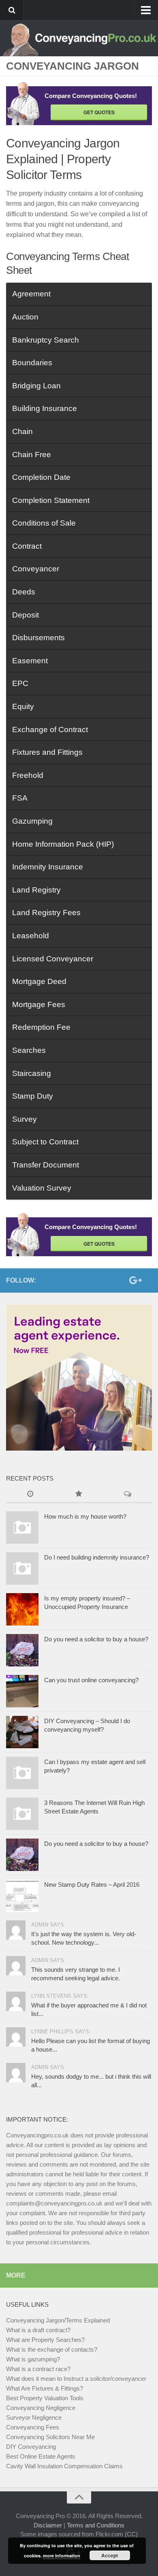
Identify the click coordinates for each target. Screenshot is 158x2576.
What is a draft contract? (38, 2330)
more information (62, 2556)
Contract (27, 546)
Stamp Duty (33, 1096)
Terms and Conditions (96, 2525)
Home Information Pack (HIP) (63, 844)
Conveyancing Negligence (41, 2408)
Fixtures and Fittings (47, 752)
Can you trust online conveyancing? (91, 1680)
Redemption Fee (41, 1027)
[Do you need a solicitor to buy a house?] (22, 1650)
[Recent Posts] (30, 1495)
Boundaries (32, 363)
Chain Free (32, 455)
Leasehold (31, 936)
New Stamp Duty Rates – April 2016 (92, 1885)
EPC (20, 683)
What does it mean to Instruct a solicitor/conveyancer (76, 2379)
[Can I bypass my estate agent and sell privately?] (22, 1773)
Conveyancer (36, 569)
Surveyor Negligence (34, 2417)
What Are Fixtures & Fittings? (45, 2388)
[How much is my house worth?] (22, 1528)
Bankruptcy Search (46, 340)
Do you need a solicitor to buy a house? (96, 1639)
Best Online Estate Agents (41, 2456)
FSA (20, 798)
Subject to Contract (45, 1142)
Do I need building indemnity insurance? (97, 1557)
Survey (25, 1119)
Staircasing (32, 1073)
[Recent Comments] (128, 1495)
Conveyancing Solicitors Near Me (50, 2437)
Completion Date (41, 477)
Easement (30, 661)
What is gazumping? (33, 2359)
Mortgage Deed (39, 981)
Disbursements (38, 638)
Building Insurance (45, 408)
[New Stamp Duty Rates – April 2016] (22, 1896)
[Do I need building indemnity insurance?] (22, 1568)
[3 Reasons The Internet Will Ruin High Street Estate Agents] (22, 1814)
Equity (23, 706)
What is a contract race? (38, 2369)
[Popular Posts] (79, 1495)
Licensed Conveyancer (53, 959)
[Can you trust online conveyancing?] (22, 1691)
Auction (25, 317)
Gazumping (32, 821)
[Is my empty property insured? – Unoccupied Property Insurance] (22, 1609)
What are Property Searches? (45, 2340)
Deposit (26, 615)
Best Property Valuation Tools (45, 2398)
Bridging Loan (36, 386)
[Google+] (134, 1280)
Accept (110, 2555)
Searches (29, 1050)
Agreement (31, 294)
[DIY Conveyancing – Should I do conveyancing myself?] (22, 1732)
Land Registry (36, 890)
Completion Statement (51, 500)
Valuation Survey (42, 1188)
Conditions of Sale (44, 523)
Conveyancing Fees (33, 2427)
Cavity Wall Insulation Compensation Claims (64, 2466)
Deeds (24, 592)
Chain (22, 431)
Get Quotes (99, 112)
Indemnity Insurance (48, 867)
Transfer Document (46, 1165)
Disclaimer (48, 2525)
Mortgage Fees (39, 1005)
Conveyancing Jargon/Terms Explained (58, 2320)
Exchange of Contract (50, 730)
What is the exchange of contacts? (52, 2349)
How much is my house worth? (85, 1516)
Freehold (28, 775)
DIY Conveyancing (31, 2447)
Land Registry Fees (46, 913)
